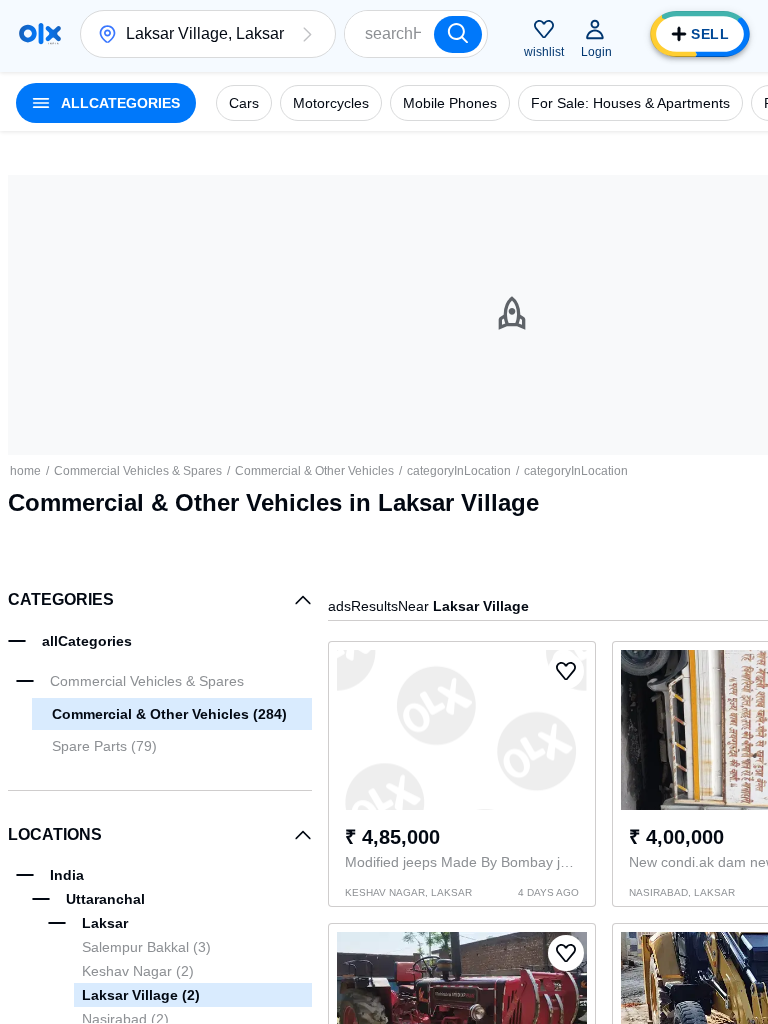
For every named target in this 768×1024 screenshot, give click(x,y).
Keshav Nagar (138, 971)
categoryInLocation (459, 471)
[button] (307, 34)
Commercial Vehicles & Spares (138, 471)
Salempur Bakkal (146, 947)
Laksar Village (141, 995)
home (25, 471)
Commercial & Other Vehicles (314, 471)
